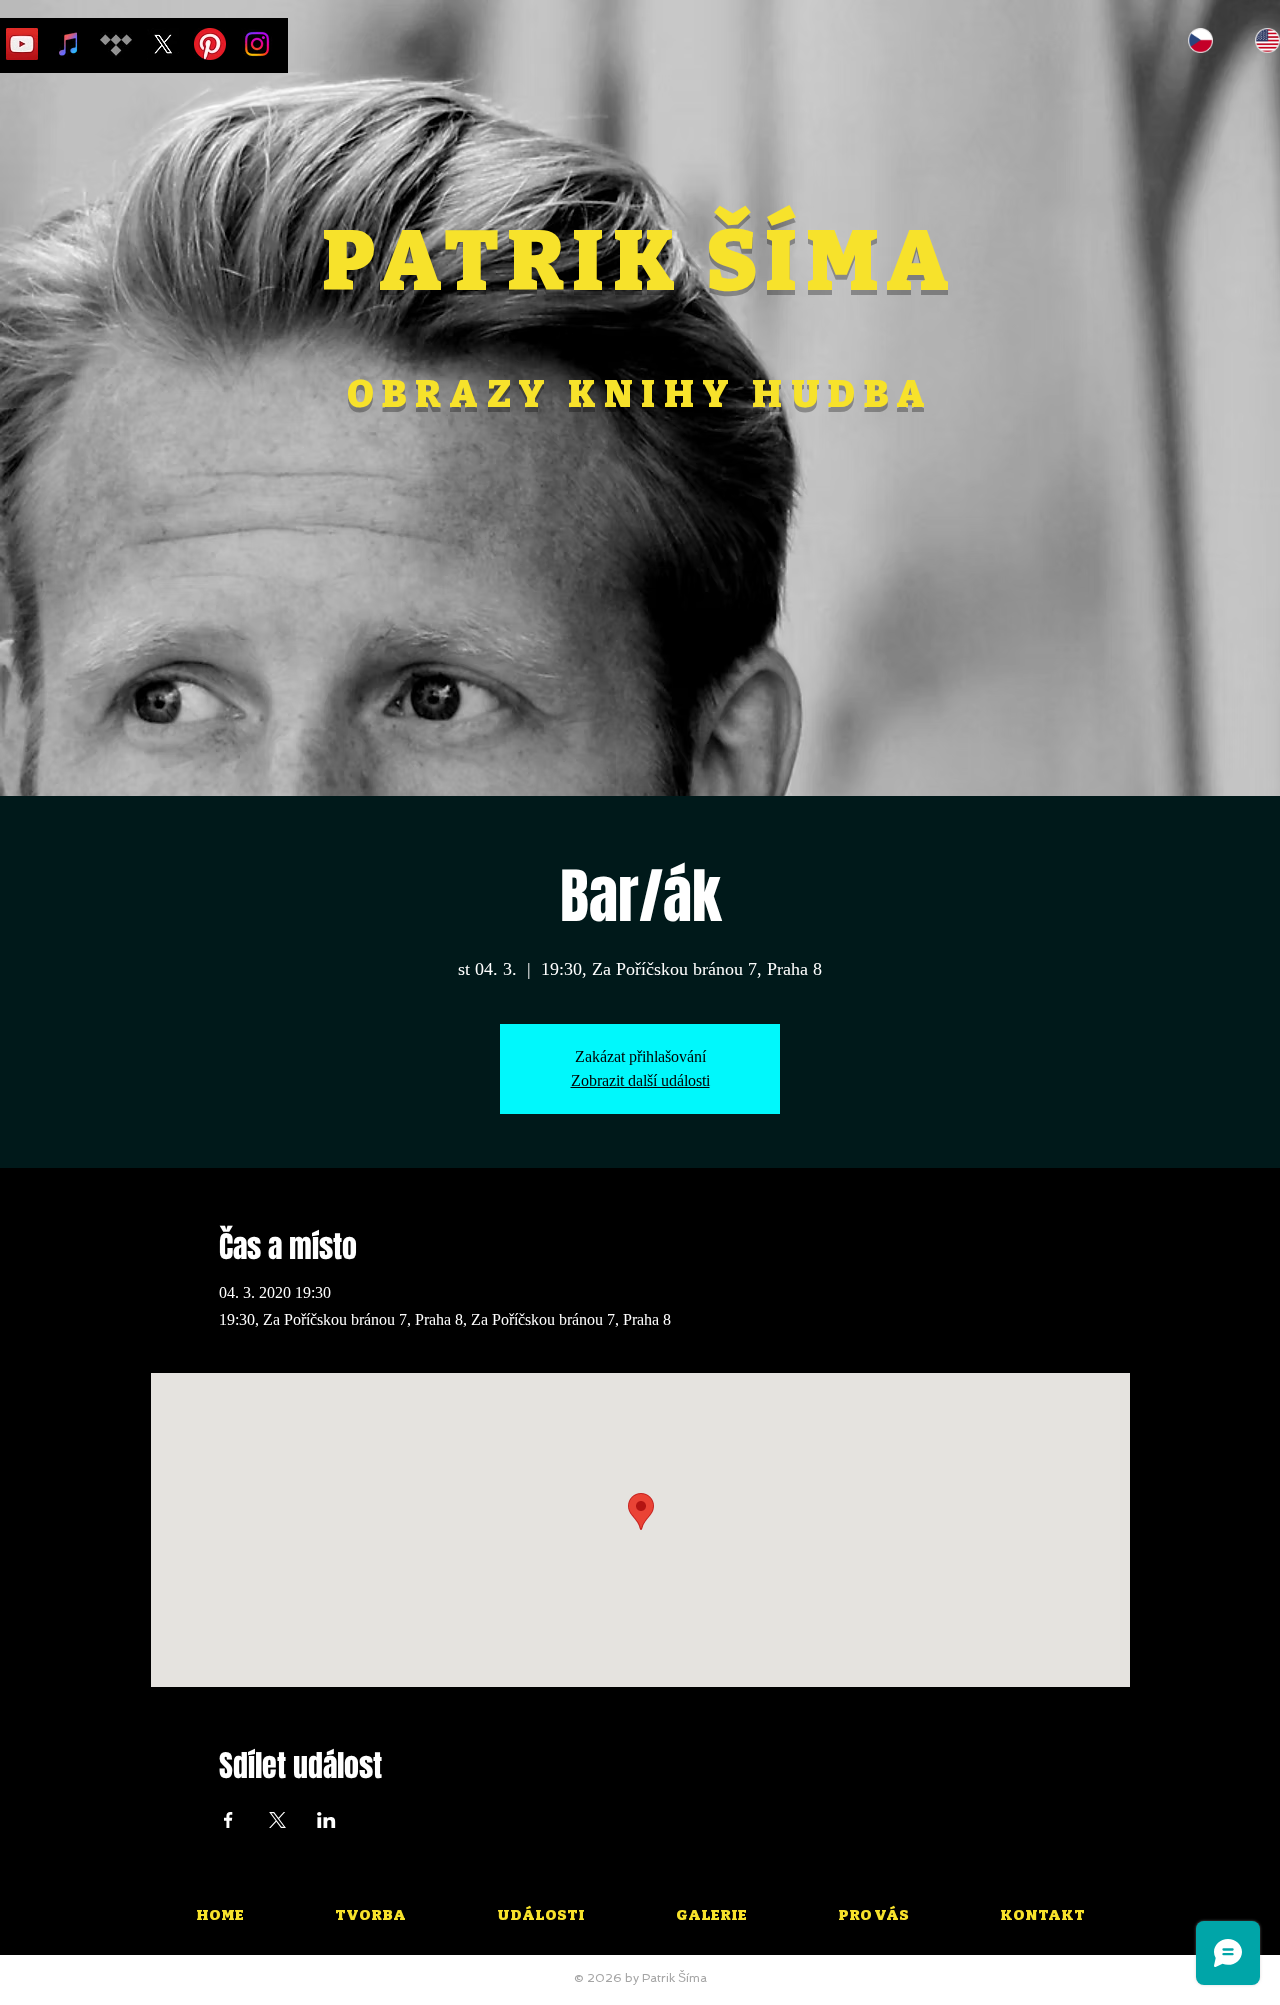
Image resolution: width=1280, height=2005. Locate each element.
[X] (163, 44)
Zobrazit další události (640, 1080)
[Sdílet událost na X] (277, 1820)
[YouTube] (22, 44)
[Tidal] (116, 44)
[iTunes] (69, 44)
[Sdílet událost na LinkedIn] (326, 1820)
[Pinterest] (210, 44)
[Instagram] (257, 44)
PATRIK (514, 262)
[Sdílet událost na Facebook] (228, 1820)
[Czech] (1200, 40)
